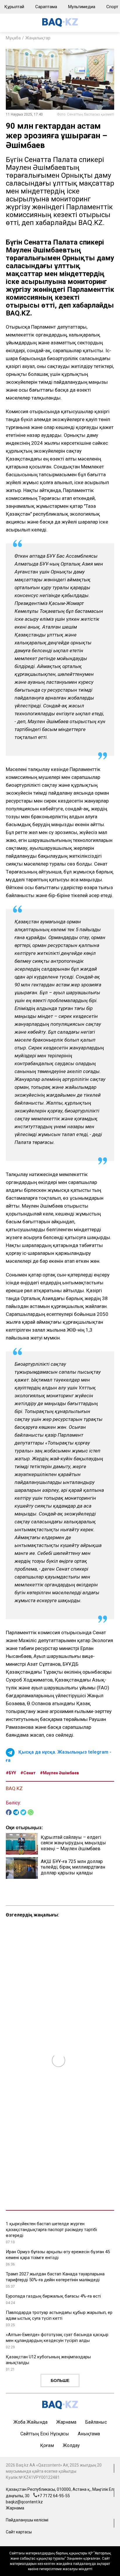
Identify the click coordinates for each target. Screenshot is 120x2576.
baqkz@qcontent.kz (24, 2502)
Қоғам (47, 2445)
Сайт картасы (19, 2532)
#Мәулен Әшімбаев (59, 1773)
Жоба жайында (30, 2422)
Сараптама (46, 7)
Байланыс (96, 2422)
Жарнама (66, 2422)
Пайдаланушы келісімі (27, 2520)
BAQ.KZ (14, 1788)
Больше (60, 2380)
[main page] (60, 25)
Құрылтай (14, 7)
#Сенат (28, 1773)
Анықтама (89, 2434)
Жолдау (71, 2445)
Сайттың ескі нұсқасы (45, 2434)
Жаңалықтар (38, 38)
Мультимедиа (82, 7)
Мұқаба (13, 38)
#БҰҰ (11, 1773)
